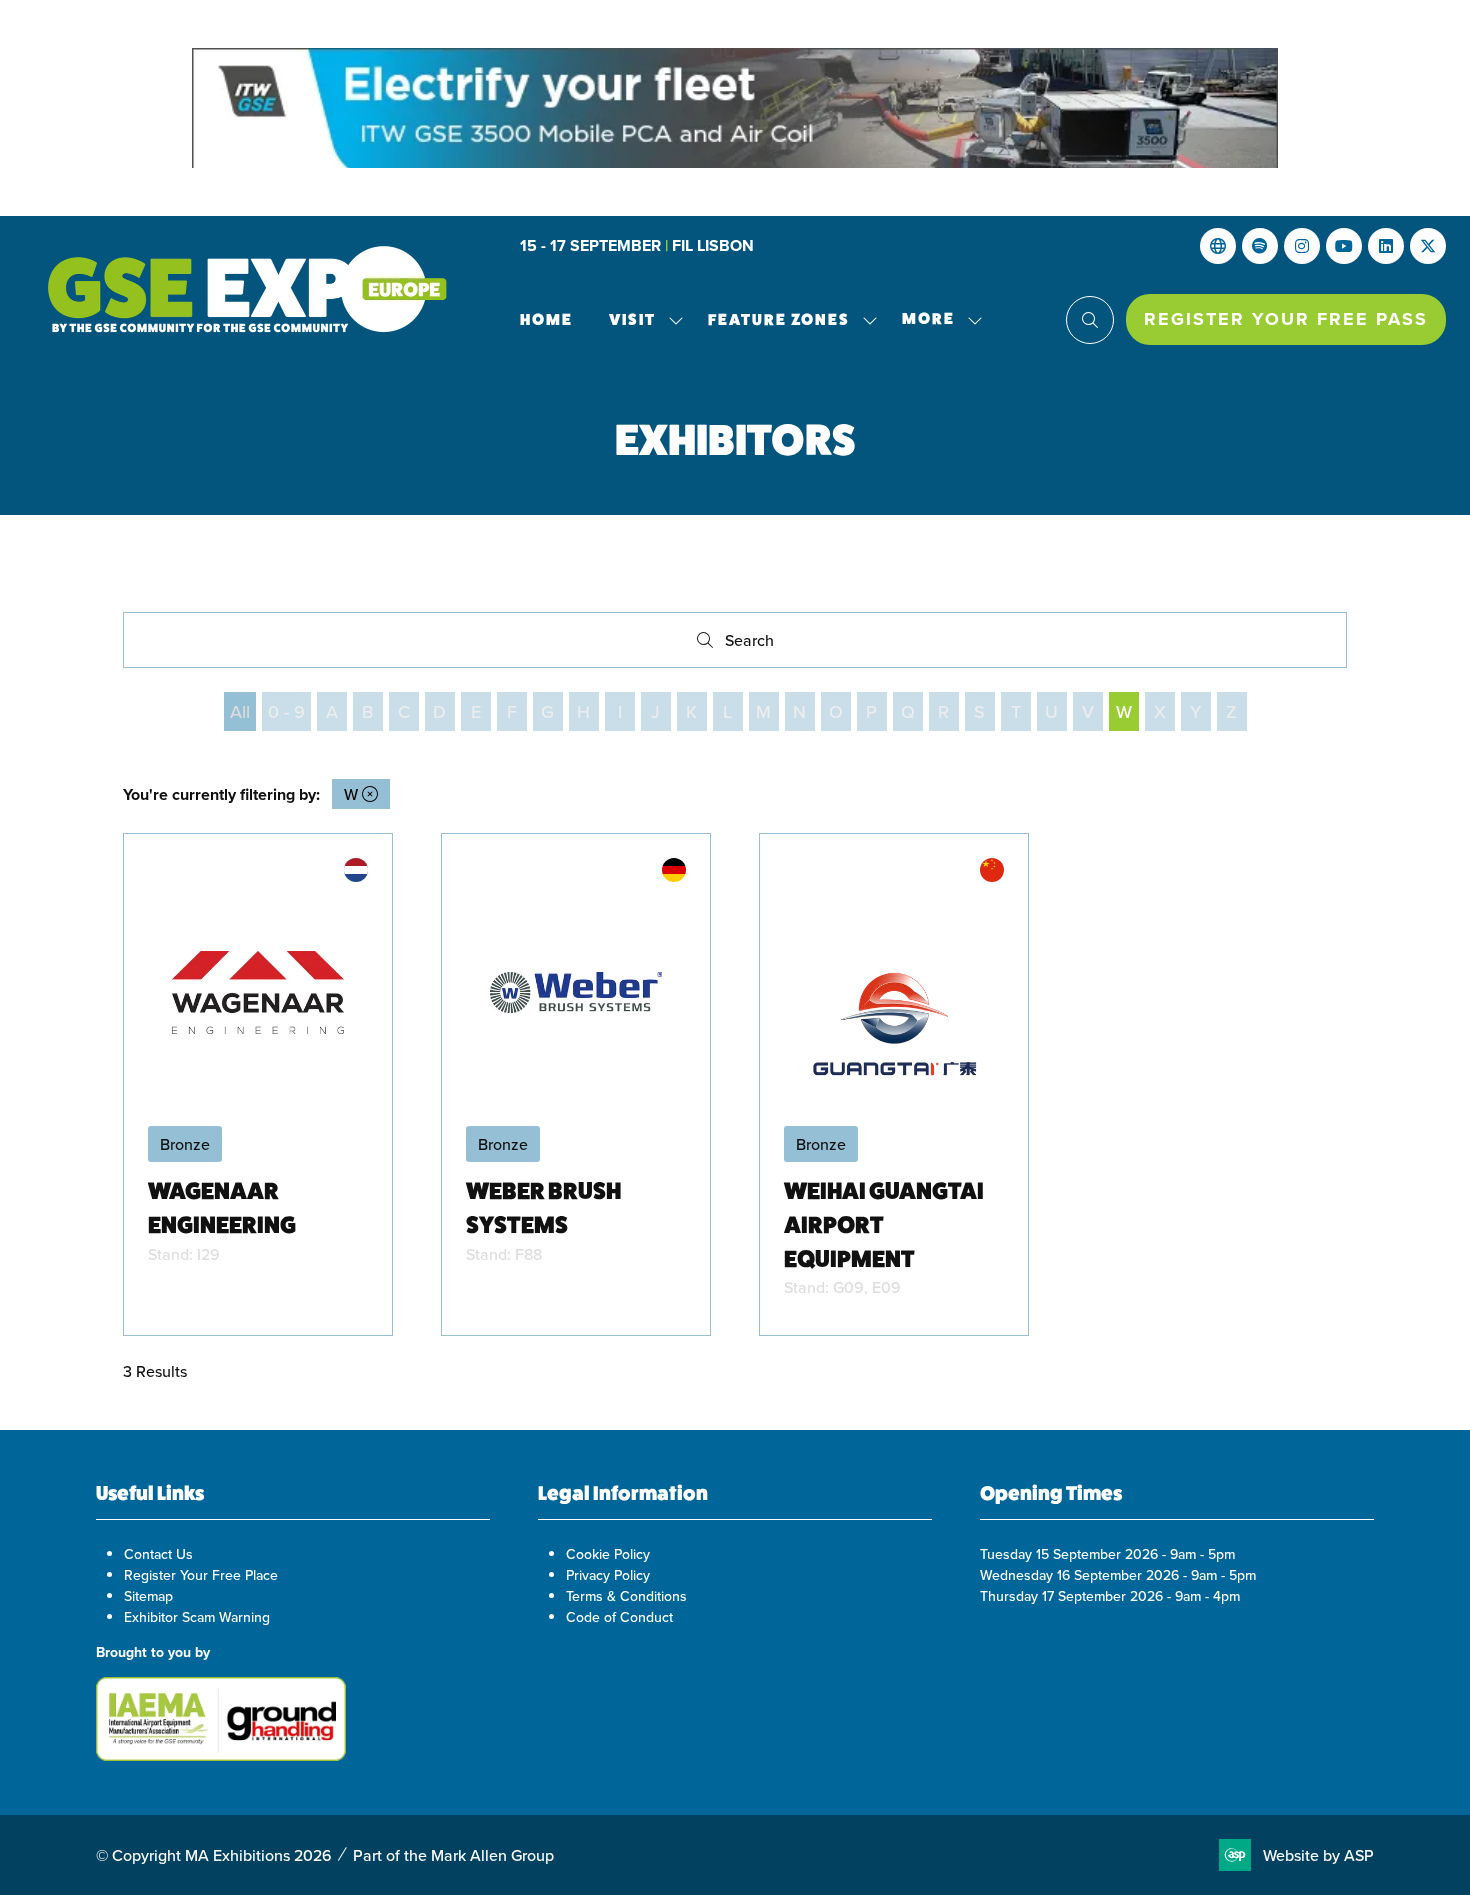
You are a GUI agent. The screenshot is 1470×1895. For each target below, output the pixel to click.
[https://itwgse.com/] (735, 108)
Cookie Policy (608, 1554)
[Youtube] (1344, 246)
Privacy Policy (608, 1575)
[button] (936, 319)
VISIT (632, 319)
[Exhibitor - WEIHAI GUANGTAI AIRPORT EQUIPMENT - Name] (894, 1084)
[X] (1428, 246)
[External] (1218, 246)
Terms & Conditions (626, 1596)
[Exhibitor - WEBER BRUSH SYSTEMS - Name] (576, 1084)
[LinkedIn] (1386, 246)
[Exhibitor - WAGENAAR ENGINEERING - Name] (258, 1084)
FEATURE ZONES (779, 319)
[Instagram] (1302, 246)
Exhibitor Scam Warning (197, 1617)
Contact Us (158, 1554)
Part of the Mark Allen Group (453, 1855)
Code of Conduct (619, 1617)
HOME (546, 319)
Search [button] (754, 644)
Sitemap (148, 1596)
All (240, 711)
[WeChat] (1260, 246)
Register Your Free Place (201, 1575)
